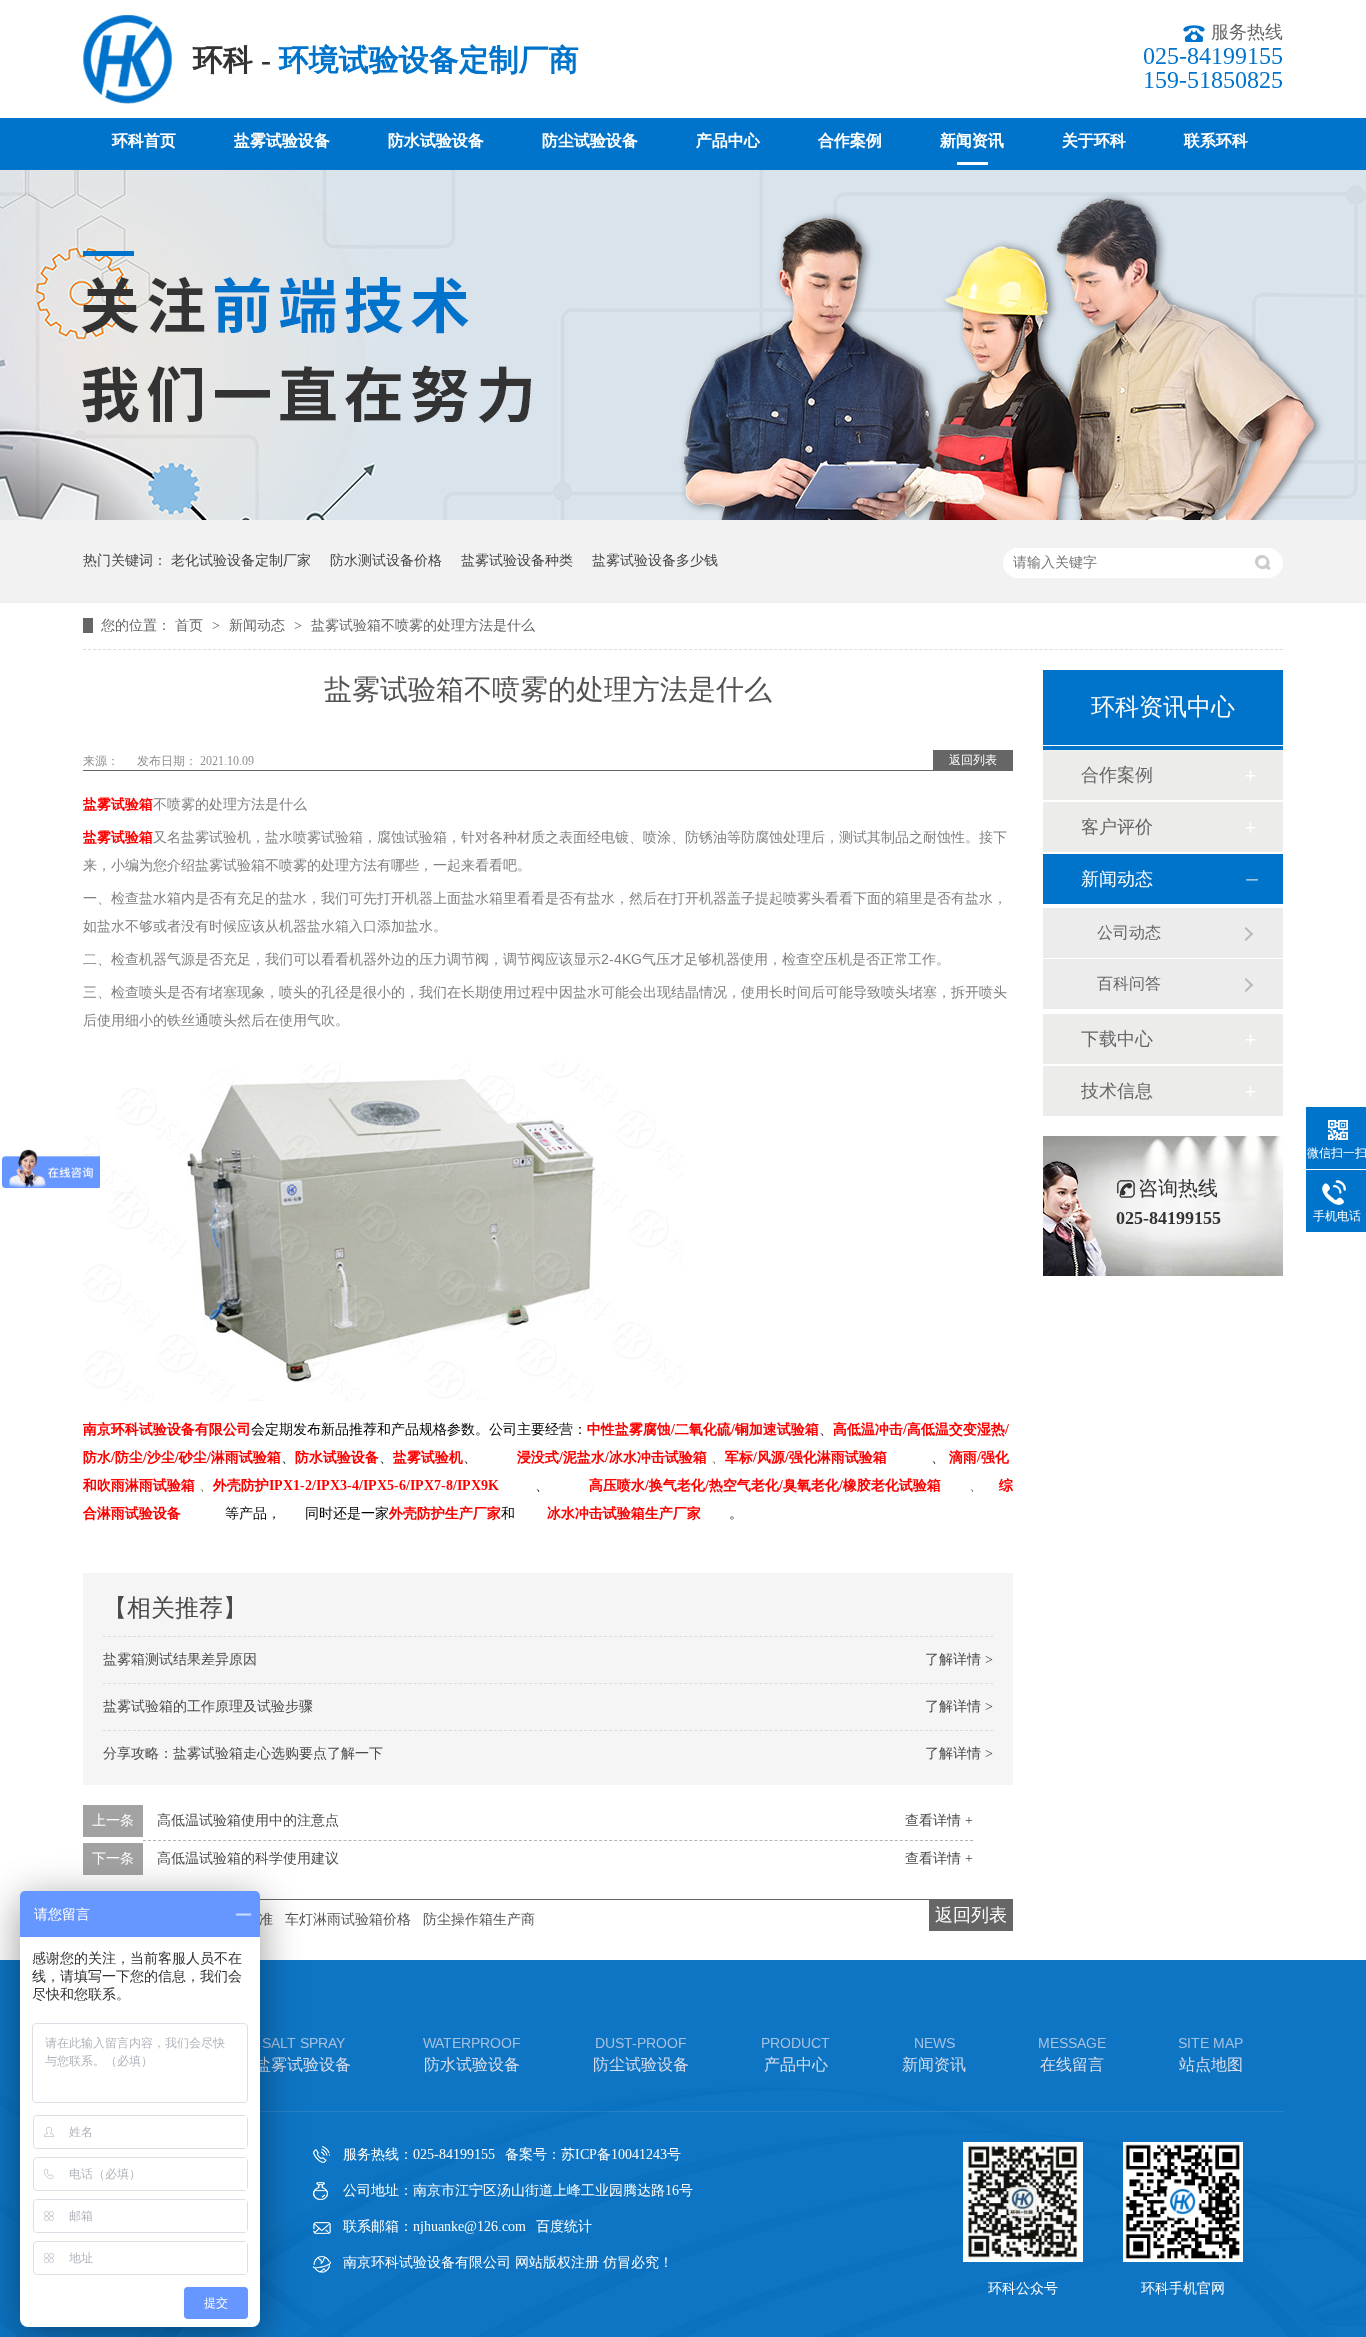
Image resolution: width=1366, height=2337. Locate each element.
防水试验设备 (436, 140)
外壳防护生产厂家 (445, 1513)
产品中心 (728, 140)
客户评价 (1117, 827)
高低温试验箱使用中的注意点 (248, 1820)
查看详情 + (939, 1820)
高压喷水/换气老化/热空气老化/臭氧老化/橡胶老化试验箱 (765, 1485)
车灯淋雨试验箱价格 (348, 1919)
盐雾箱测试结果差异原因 (180, 1659)
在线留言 (1072, 2054)
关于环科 (1094, 140)
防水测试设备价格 (386, 560)
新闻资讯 (972, 140)
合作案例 (850, 140)
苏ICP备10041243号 (621, 2154)
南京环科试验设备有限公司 (167, 1429)
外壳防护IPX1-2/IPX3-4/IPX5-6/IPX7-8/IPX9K (356, 1485)
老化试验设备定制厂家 (241, 560)
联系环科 (1216, 140)
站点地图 (1210, 2054)
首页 (191, 625)
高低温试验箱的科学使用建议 (248, 1858)
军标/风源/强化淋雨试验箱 (806, 1457)
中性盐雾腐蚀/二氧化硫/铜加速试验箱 (703, 1429)
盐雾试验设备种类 (517, 560)
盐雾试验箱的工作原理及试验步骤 (208, 1706)
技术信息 (1117, 1091)
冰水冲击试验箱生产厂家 (624, 1513)
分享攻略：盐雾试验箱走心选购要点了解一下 (243, 1753)
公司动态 (1129, 932)
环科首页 (144, 140)
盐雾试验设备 (282, 140)
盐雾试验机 (428, 1457)
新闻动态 (259, 625)
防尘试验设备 (590, 140)
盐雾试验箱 (118, 804)
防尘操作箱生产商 (479, 1919)
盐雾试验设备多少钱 (655, 560)
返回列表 (973, 760)
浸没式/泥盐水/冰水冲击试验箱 (612, 1457)
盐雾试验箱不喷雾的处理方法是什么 (423, 625)
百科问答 (1129, 983)
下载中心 (1117, 1039)
